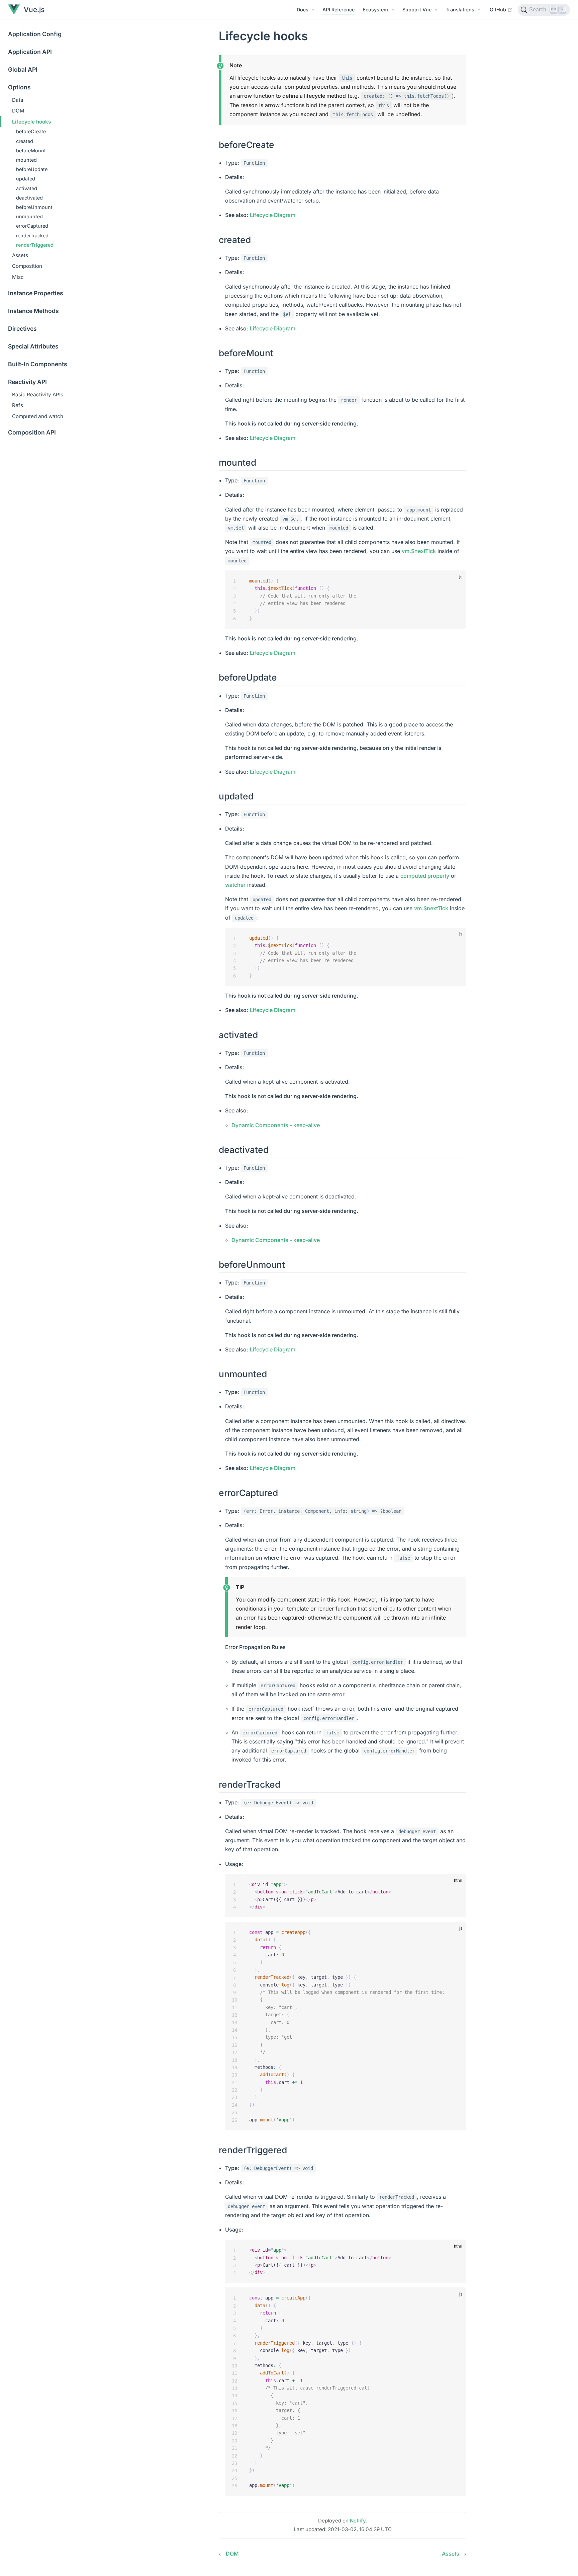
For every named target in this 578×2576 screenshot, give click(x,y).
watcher (235, 885)
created (25, 141)
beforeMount (31, 150)
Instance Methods (33, 311)
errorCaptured (32, 226)
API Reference (339, 10)
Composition (27, 266)
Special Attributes (33, 346)
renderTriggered (35, 245)
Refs (18, 405)
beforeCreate (31, 131)
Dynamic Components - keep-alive (276, 1125)
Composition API (32, 432)
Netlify (358, 2521)
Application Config (35, 34)
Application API (30, 52)
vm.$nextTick (419, 551)
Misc (18, 277)
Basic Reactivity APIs (38, 395)
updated (26, 179)
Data (18, 100)
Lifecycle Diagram (273, 215)
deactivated (29, 198)
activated (27, 188)
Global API (23, 69)
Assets (20, 255)
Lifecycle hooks (31, 122)
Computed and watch (38, 416)
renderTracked (32, 236)
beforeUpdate (32, 169)
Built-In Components (38, 364)
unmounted (29, 216)
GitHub (501, 9)
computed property (425, 876)
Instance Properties (36, 293)
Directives (22, 329)
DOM (18, 111)
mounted (26, 160)
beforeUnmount (34, 207)
